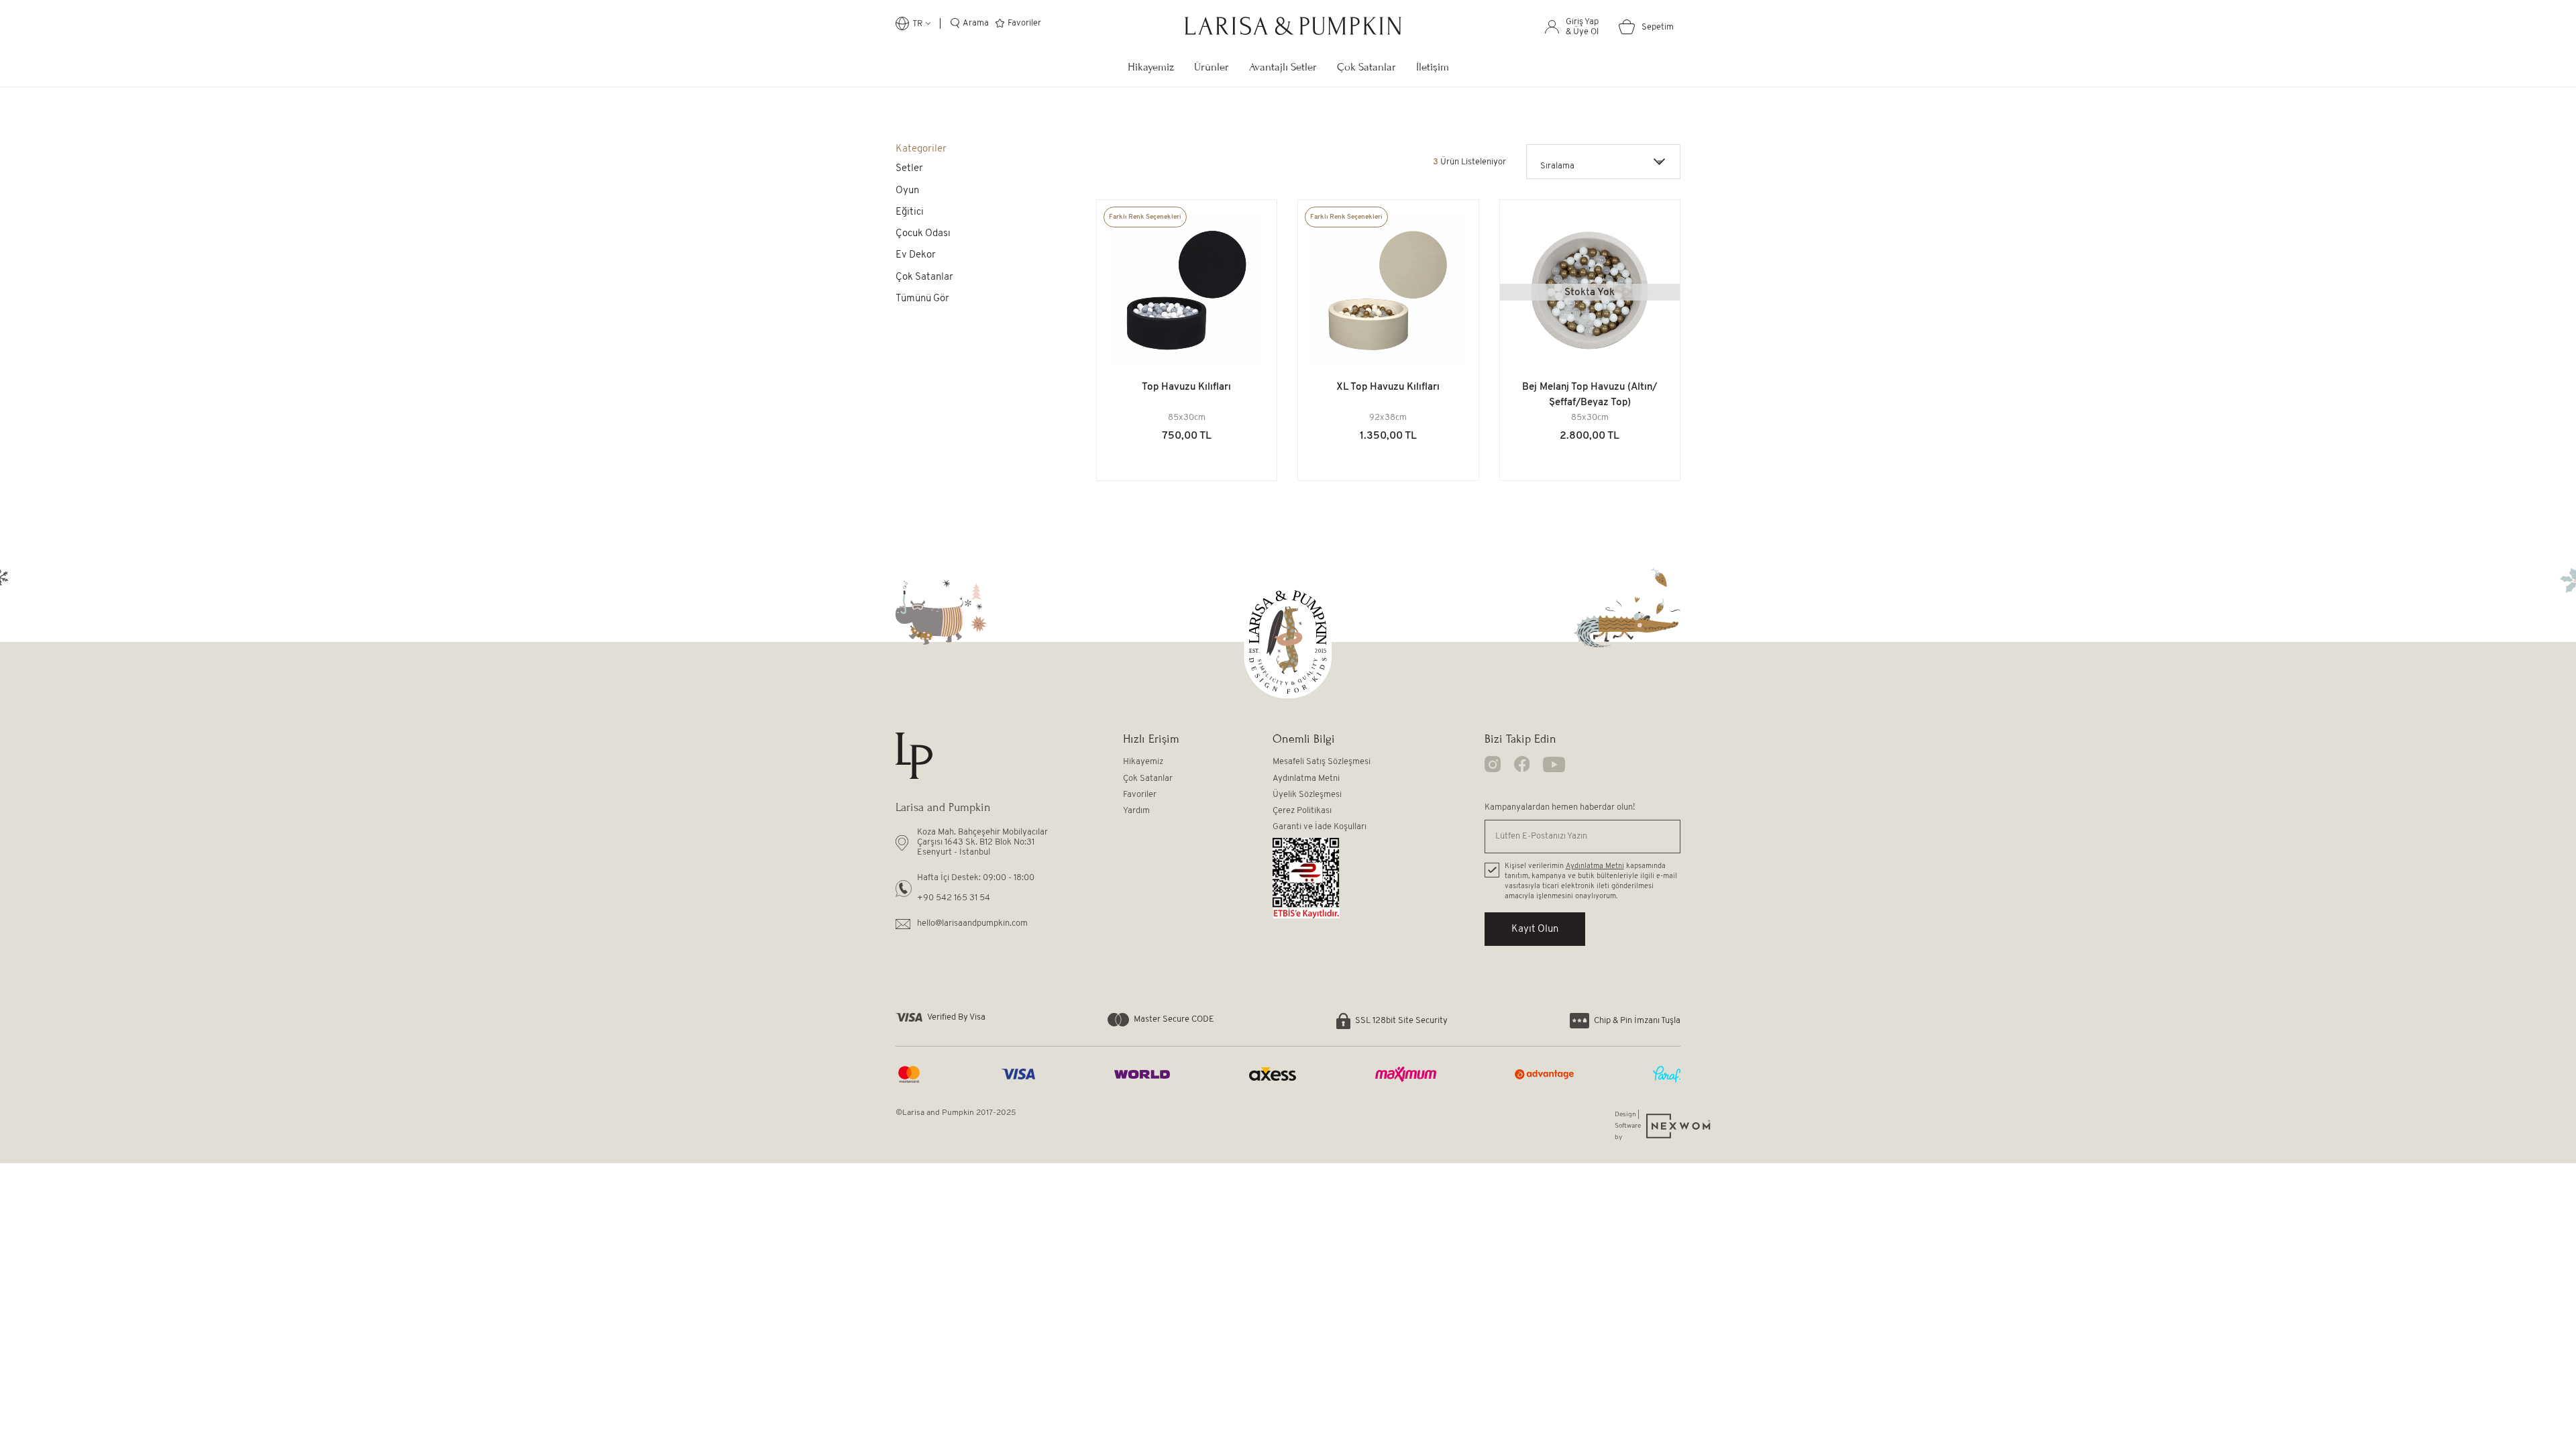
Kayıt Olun (1535, 929)
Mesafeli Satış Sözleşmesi (1322, 762)
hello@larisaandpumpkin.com (972, 923)
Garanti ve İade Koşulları (1320, 827)
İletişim (1433, 67)
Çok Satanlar (1366, 67)
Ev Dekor (916, 255)
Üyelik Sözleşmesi (1307, 795)
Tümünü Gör (922, 299)
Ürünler (1212, 67)
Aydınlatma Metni (1306, 779)
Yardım (1136, 811)
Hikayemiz (1151, 67)
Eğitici (910, 212)
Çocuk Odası (923, 234)
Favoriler (1140, 795)
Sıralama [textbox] (1557, 166)
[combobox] (1603, 162)
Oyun (907, 191)
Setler (909, 169)
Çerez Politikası (1302, 811)
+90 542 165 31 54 (954, 898)
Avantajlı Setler (1283, 67)
